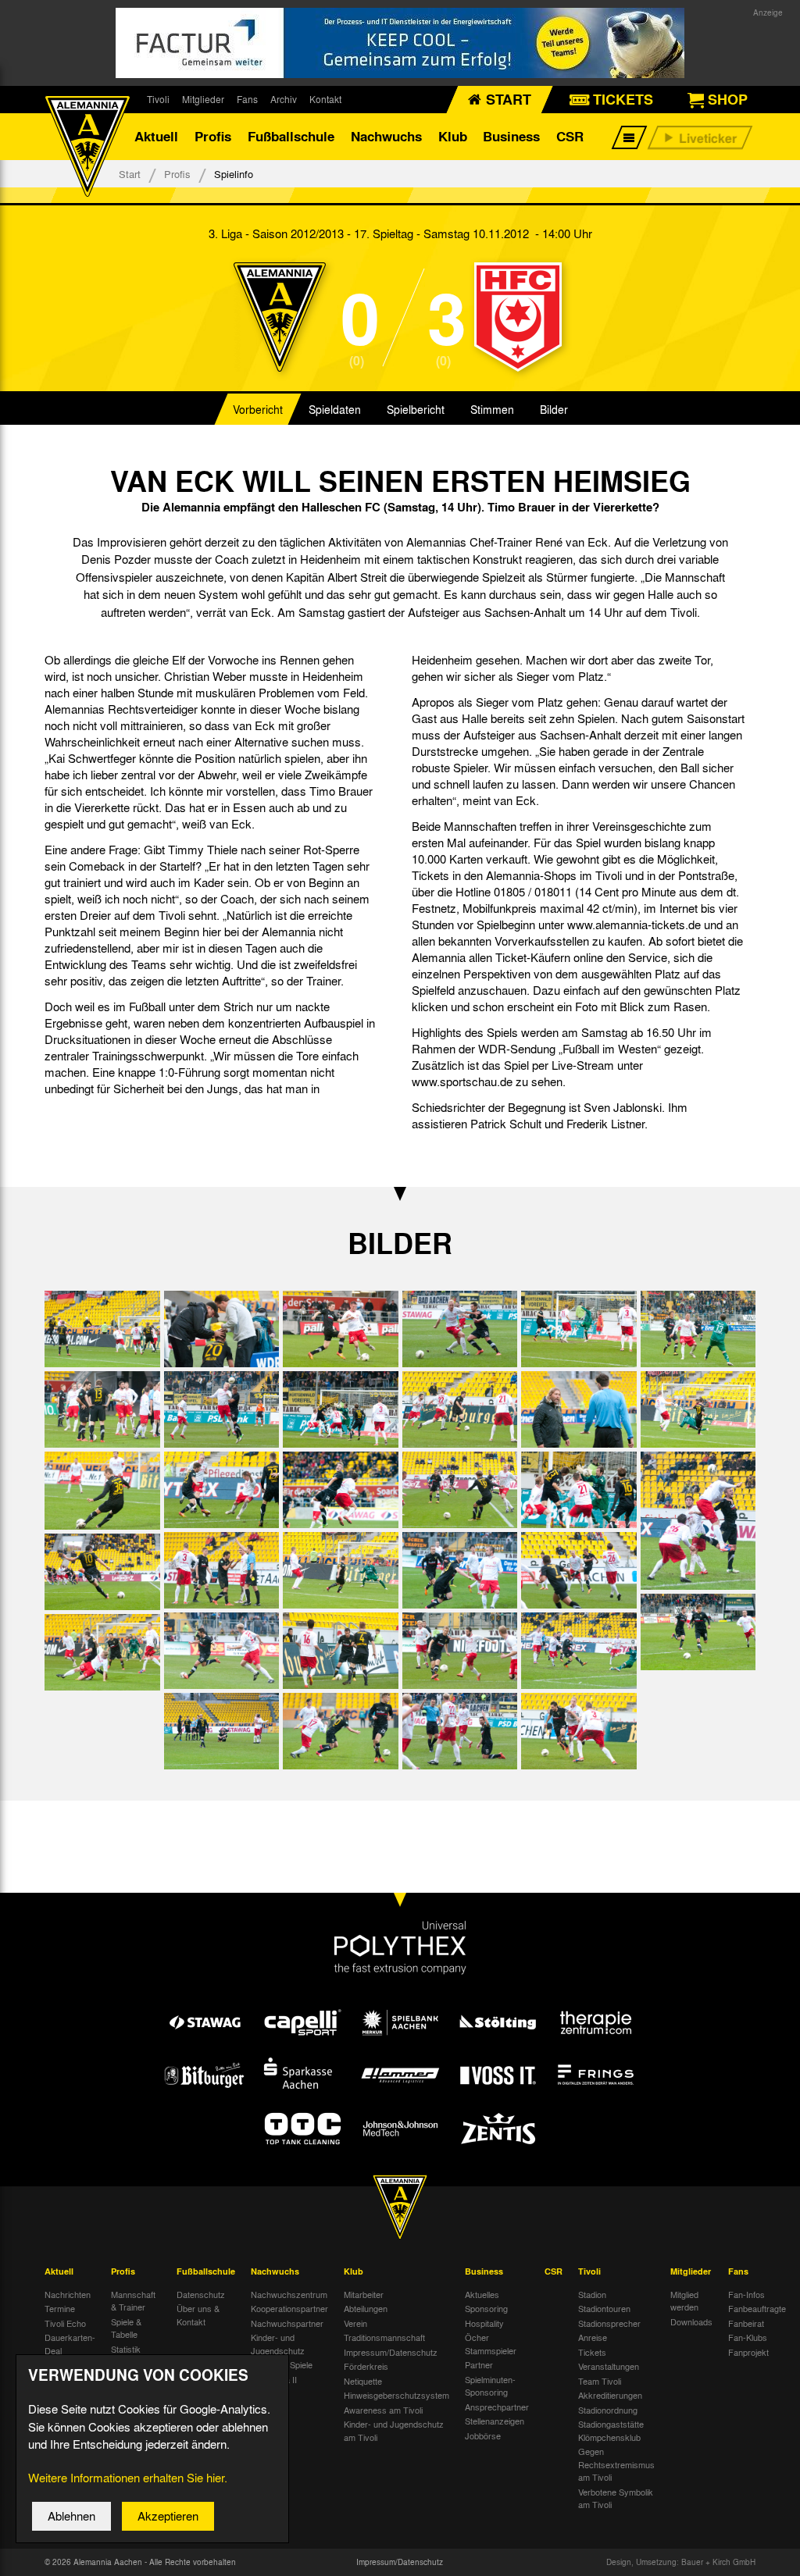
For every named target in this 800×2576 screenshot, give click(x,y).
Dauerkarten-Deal (70, 2344)
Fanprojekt (748, 2352)
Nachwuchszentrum (289, 2294)
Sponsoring (486, 2308)
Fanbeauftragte (757, 2308)
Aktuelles (482, 2294)
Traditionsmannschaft (384, 2337)
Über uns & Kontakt (198, 2315)
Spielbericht (416, 409)
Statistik (126, 2349)
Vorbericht (258, 409)
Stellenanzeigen (495, 2421)
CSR (570, 136)
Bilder (554, 409)
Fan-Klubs (748, 2337)
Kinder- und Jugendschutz (278, 2344)
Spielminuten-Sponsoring (490, 2386)
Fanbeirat (746, 2323)
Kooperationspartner (289, 2308)
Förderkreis (366, 2366)
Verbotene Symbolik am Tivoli (616, 2498)
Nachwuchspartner (287, 2323)
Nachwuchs (386, 136)
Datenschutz (201, 2294)
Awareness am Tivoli (383, 2410)
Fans (247, 99)
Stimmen (492, 409)
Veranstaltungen (609, 2366)
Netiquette (363, 2381)
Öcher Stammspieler (491, 2344)
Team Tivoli (600, 2381)
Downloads (691, 2321)
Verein (355, 2323)
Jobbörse (483, 2435)
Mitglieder (203, 99)
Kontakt (325, 99)
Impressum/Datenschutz (391, 2352)
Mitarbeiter (364, 2294)
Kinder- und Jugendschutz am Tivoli (394, 2430)
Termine (60, 2308)
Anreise (593, 2337)
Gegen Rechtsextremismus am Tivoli (616, 2464)
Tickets (592, 2352)
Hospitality (484, 2323)
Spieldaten (335, 409)
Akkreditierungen (610, 2395)
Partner (479, 2364)
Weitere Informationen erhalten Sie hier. (128, 2478)
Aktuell (156, 136)
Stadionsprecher (609, 2323)
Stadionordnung (608, 2410)
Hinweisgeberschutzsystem (396, 2395)
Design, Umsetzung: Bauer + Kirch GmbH (681, 2562)
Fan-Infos (746, 2294)
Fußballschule (291, 136)
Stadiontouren (604, 2308)
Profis (213, 136)
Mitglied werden (684, 2301)
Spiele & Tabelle (126, 2328)
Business (511, 136)
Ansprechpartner (497, 2407)
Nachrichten (68, 2294)
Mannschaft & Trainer (133, 2301)
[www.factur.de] (400, 43)
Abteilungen (366, 2308)
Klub (453, 136)
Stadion (592, 2294)
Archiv (284, 99)
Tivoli (158, 99)
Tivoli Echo (65, 2323)
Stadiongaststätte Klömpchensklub (611, 2430)
